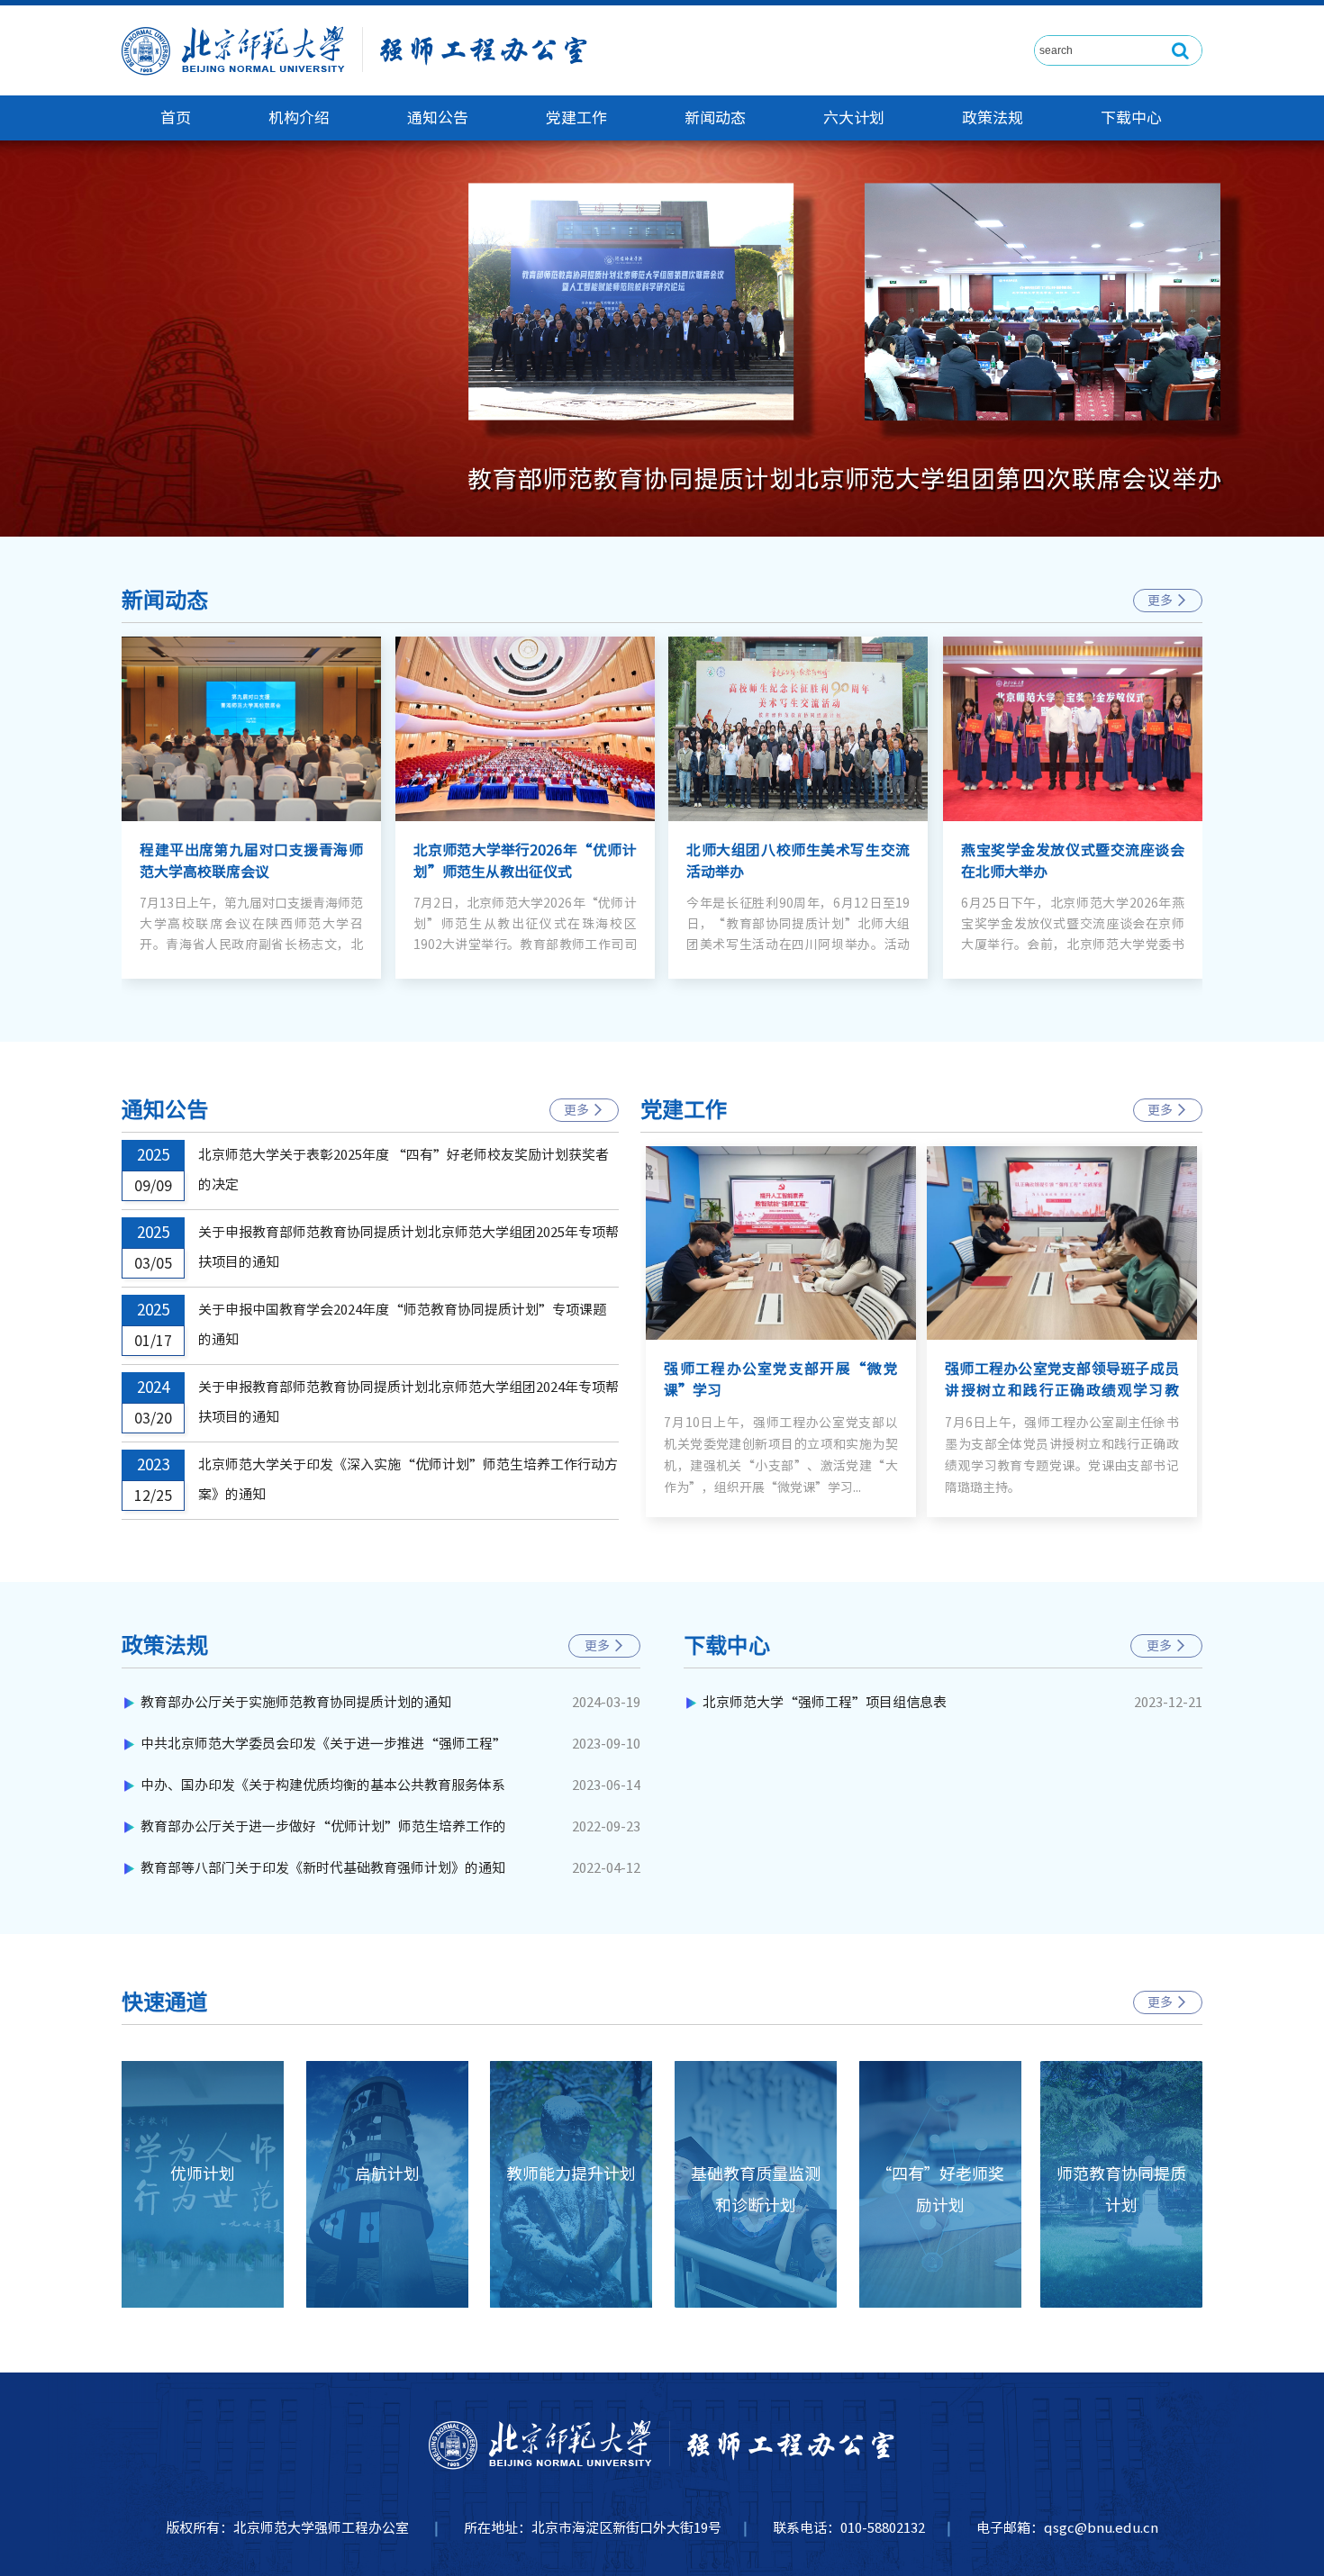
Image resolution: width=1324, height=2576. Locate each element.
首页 (176, 118)
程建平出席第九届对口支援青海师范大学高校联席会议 (251, 861)
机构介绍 (299, 118)
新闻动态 (715, 118)
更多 (1168, 601)
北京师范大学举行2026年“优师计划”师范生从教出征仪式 (525, 861)
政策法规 (993, 118)
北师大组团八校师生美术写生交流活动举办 (798, 861)
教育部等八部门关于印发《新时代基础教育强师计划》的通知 (323, 1868)
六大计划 (854, 118)
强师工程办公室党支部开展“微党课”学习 (781, 1379)
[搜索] (1181, 50)
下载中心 (1131, 118)
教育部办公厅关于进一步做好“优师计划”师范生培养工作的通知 (323, 1834)
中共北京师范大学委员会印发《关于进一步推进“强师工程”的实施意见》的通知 (323, 1751)
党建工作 (576, 118)
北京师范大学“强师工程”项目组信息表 (825, 1702)
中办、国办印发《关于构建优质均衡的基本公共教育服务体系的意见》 (323, 1792)
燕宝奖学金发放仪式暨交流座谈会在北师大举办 (1073, 861)
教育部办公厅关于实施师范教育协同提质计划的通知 (296, 1702)
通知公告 (438, 118)
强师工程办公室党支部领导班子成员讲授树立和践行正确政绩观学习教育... (1062, 1381)
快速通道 (165, 2002)
